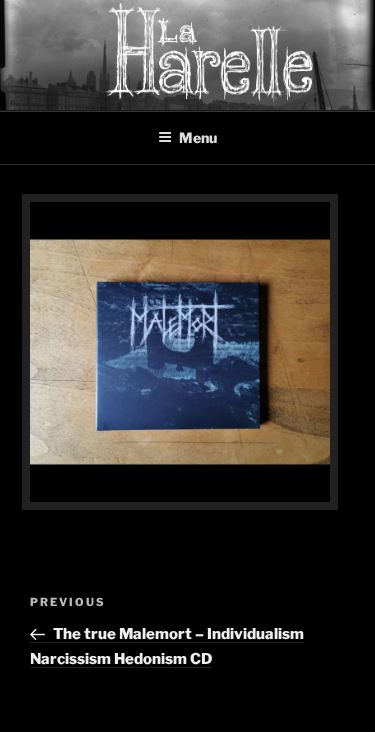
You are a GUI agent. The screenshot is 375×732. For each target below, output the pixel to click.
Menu (198, 137)
